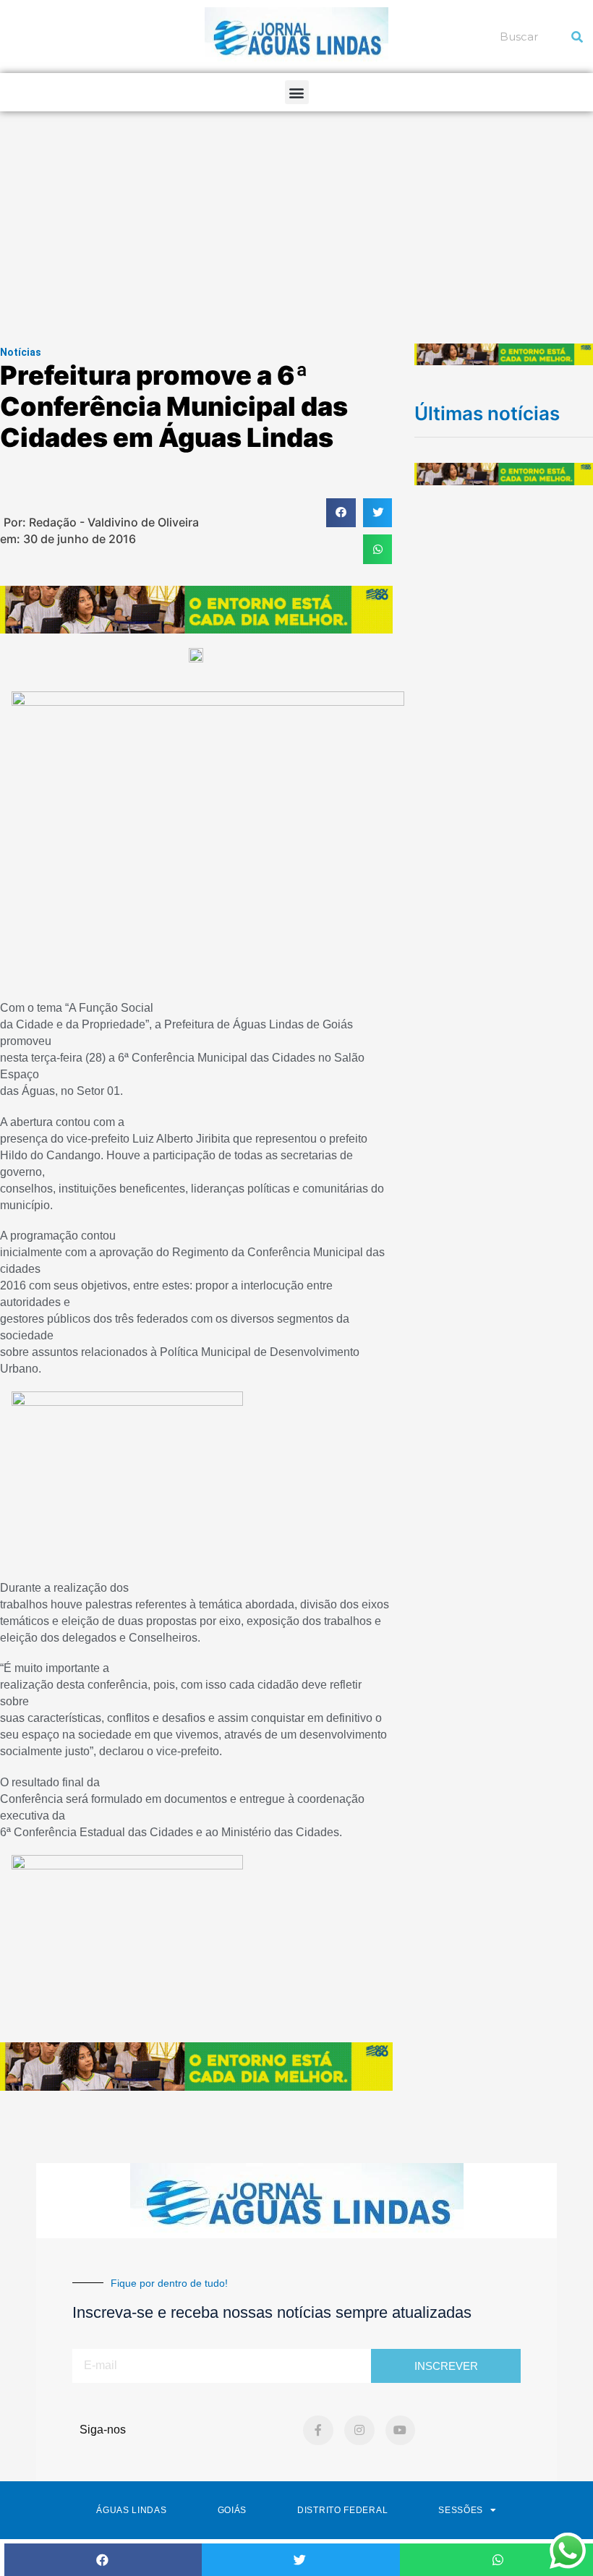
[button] (297, 92)
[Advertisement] (296, 220)
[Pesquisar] (577, 37)
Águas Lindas (131, 2510)
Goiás (232, 2510)
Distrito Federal (342, 2510)
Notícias (21, 352)
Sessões (461, 2510)
